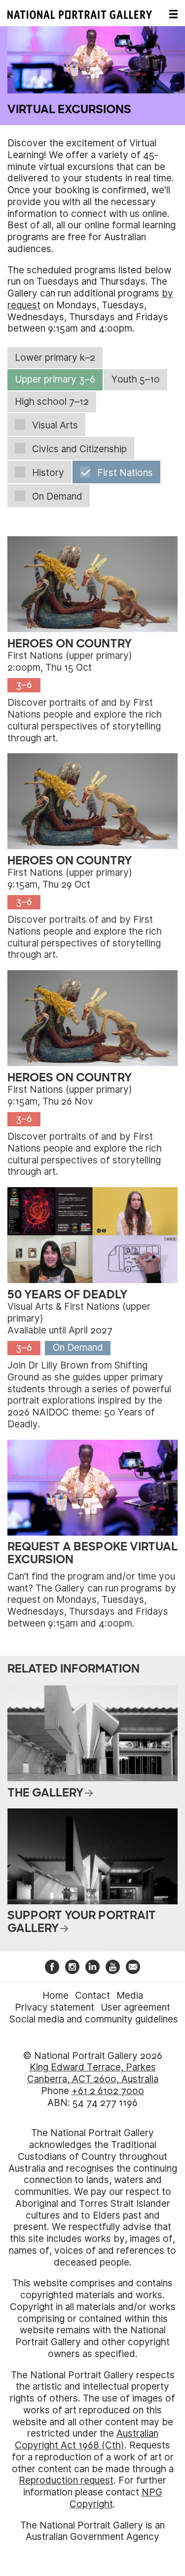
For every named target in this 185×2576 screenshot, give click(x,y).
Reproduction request (66, 2480)
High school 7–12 (52, 402)
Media (130, 1996)
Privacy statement (55, 2007)
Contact (92, 1996)
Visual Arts (55, 425)
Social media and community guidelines (94, 2019)
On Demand (57, 496)
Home (55, 1996)
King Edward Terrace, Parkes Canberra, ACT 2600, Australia (93, 2073)
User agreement (135, 2007)
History (48, 473)
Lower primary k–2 (55, 358)
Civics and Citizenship (79, 449)
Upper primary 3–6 (55, 379)
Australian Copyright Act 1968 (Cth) (87, 2439)
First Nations (125, 473)
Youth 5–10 (136, 379)
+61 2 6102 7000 (108, 2091)
